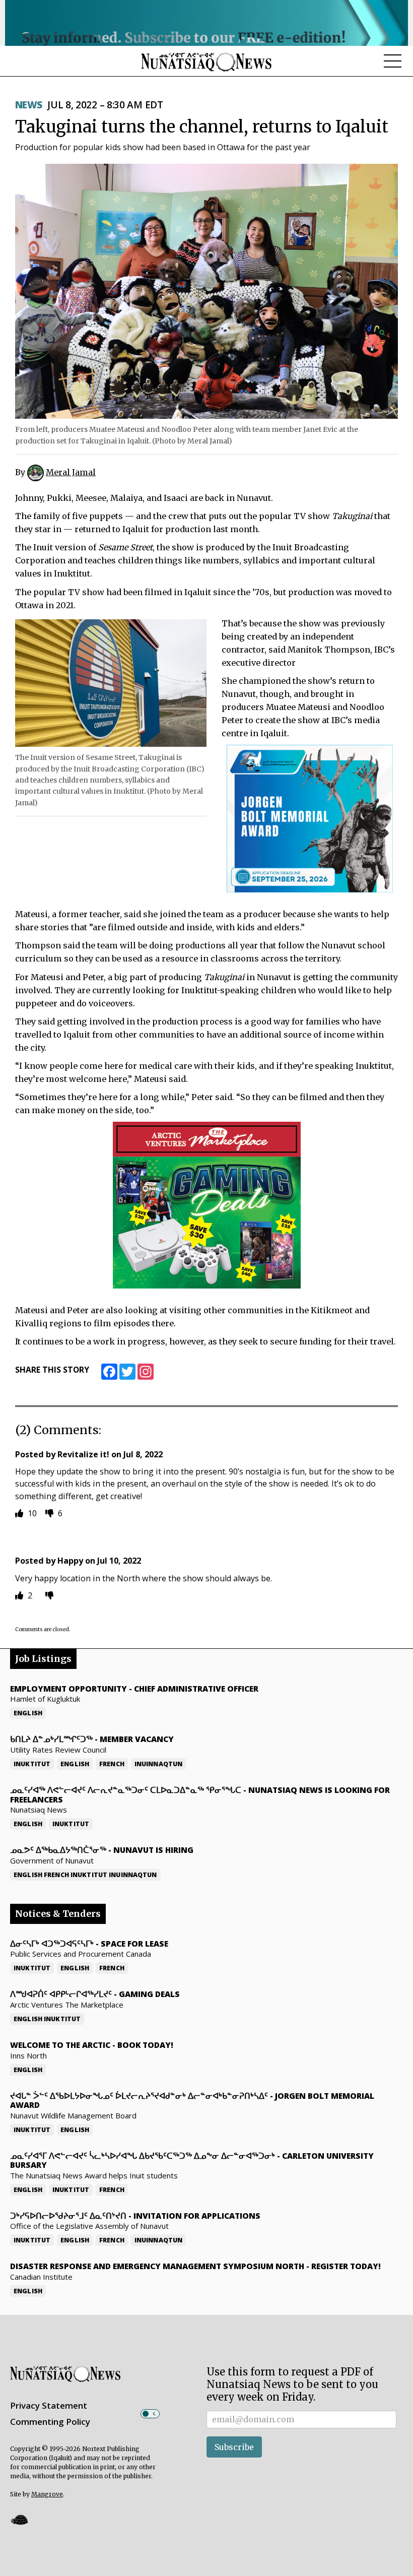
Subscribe (234, 2447)
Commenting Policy (50, 2422)
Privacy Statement (49, 2405)
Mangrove (47, 2494)
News (29, 105)
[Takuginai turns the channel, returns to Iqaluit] (206, 291)
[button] (19, 2519)
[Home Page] (206, 61)
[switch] (150, 2414)
